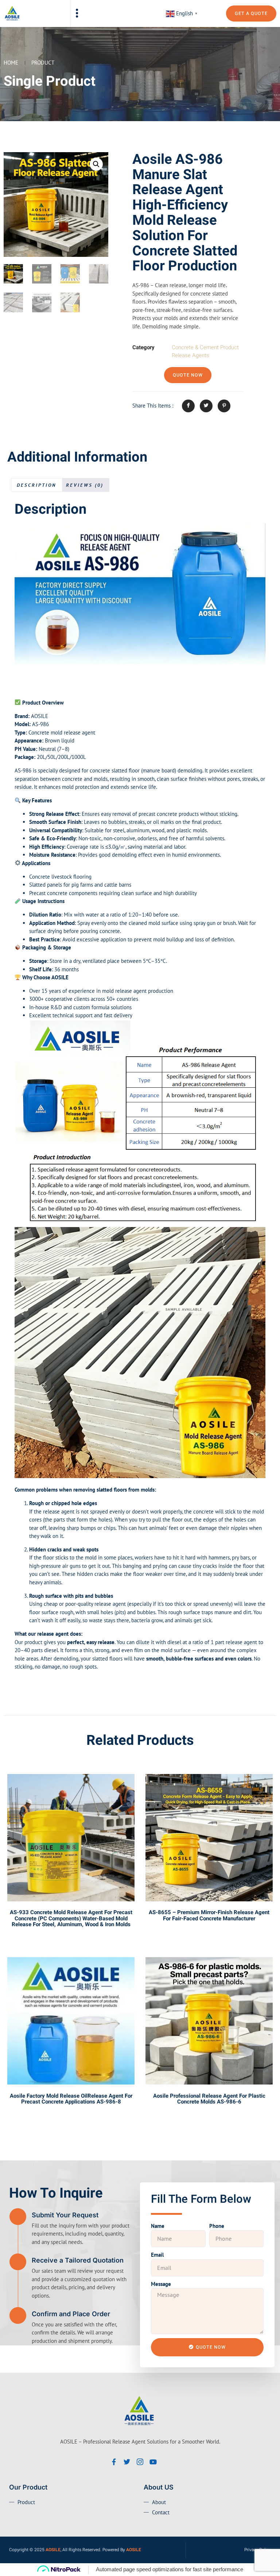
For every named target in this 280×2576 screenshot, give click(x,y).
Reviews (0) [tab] (85, 485)
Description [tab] (36, 485)
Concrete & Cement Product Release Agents (205, 352)
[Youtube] (153, 2462)
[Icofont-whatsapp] (166, 2462)
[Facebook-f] (114, 2462)
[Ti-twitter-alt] (127, 2462)
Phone (217, 2226)
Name (158, 2226)
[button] (77, 14)
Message (161, 2284)
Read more (71, 1941)
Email (157, 2255)
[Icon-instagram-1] (140, 2462)
